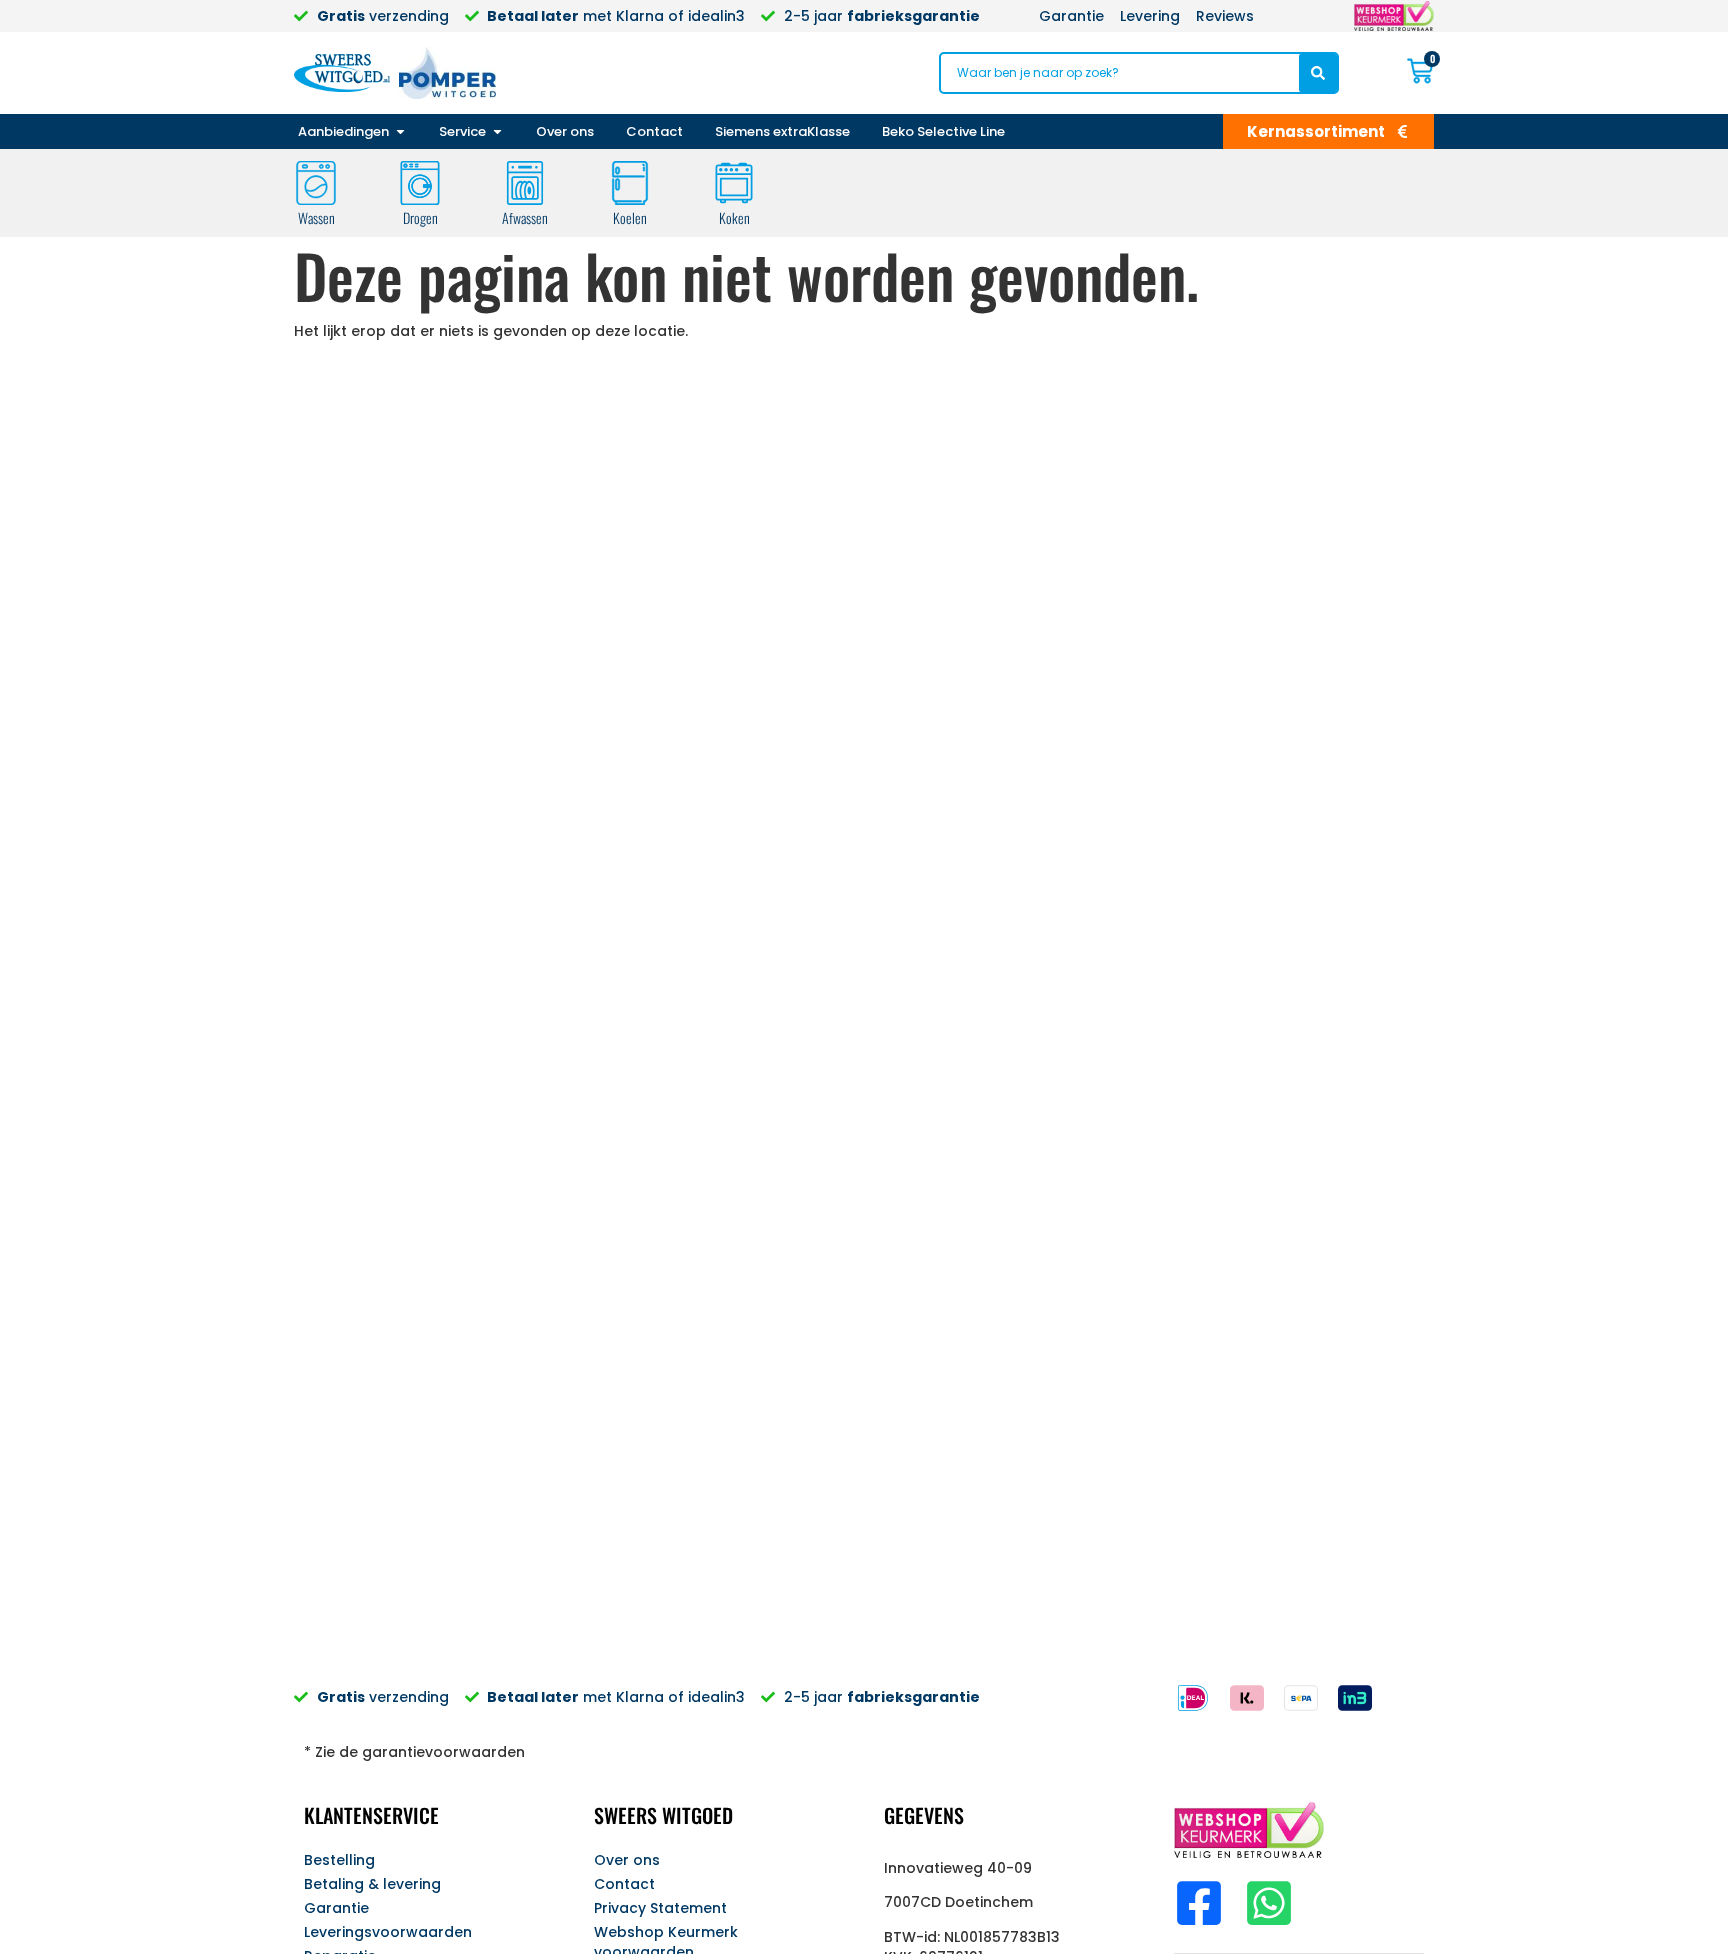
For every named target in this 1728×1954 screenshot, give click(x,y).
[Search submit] (1318, 73)
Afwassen (525, 217)
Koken (734, 217)
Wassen (316, 217)
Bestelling (339, 1860)
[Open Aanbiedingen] (400, 132)
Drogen (420, 217)
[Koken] (734, 183)
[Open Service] (497, 132)
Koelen (630, 217)
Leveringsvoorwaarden (388, 1932)
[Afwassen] (525, 183)
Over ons (627, 1860)
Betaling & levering (372, 1884)
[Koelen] (630, 183)
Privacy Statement (660, 1908)
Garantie (336, 1908)
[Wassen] (316, 183)
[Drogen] (420, 183)
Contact (624, 1884)
